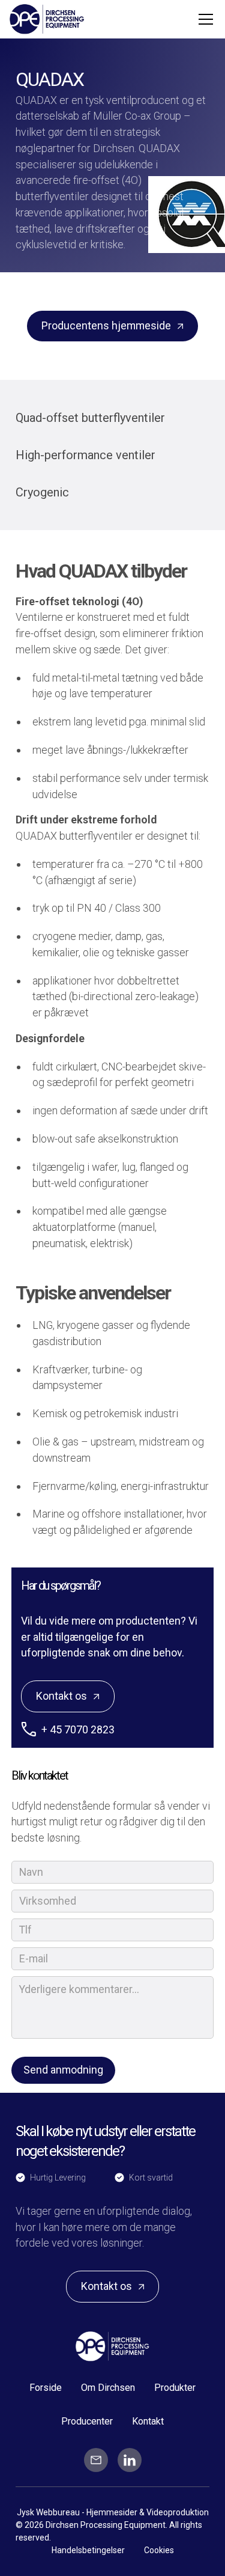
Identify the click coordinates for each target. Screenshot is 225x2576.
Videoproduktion (178, 2512)
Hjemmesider (113, 2512)
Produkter (175, 2388)
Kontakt (148, 2421)
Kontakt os (61, 1696)
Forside (46, 2388)
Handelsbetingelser (88, 2550)
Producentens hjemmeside (106, 325)
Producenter (87, 2421)
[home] (47, 19)
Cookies (159, 2550)
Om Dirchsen (108, 2388)
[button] (203, 19)
